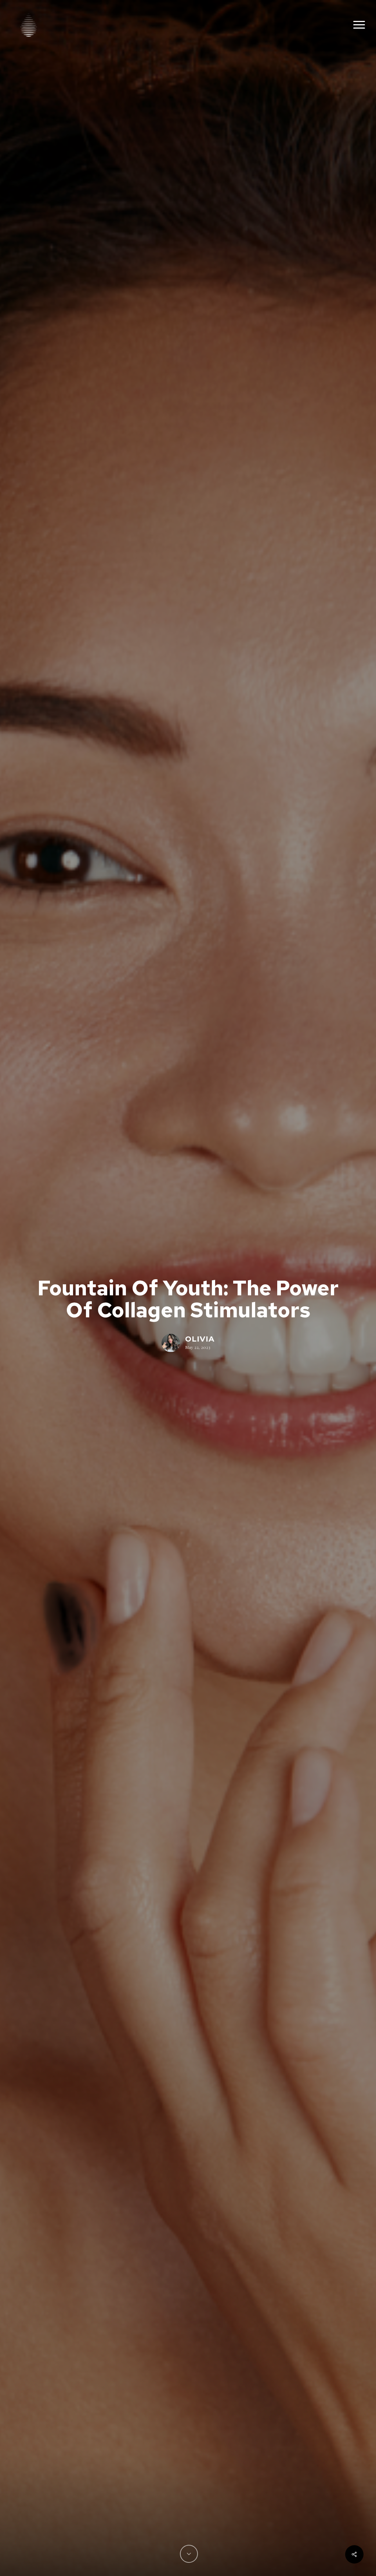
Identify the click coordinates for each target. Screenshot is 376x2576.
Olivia (200, 1339)
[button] (359, 25)
